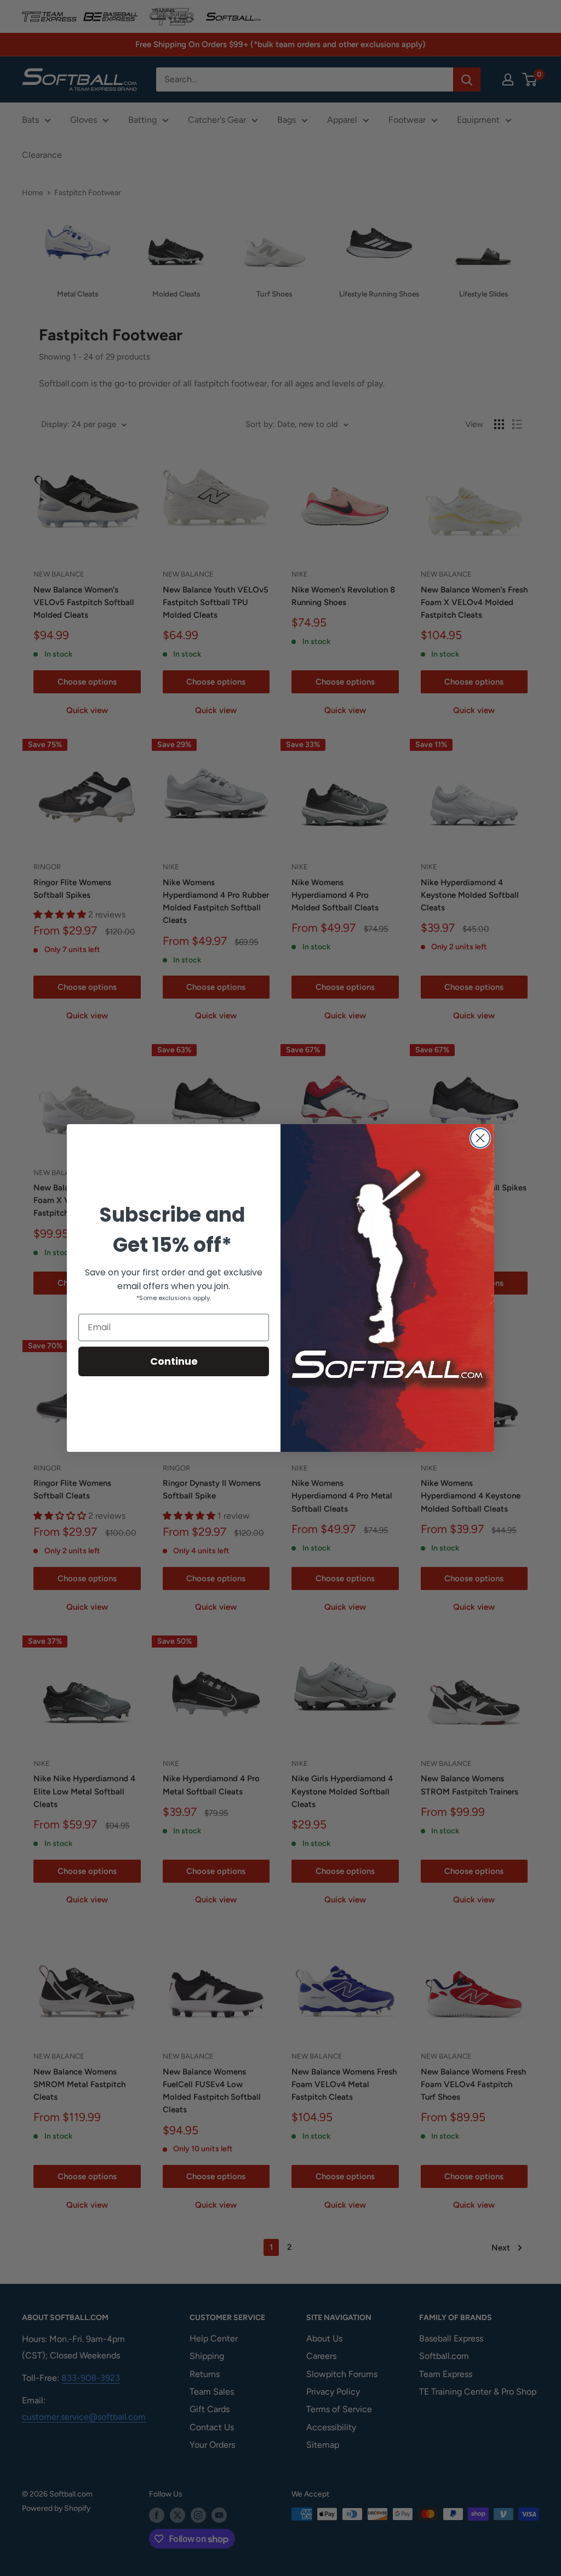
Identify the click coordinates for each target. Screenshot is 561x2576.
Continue (174, 1361)
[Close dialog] (480, 1138)
